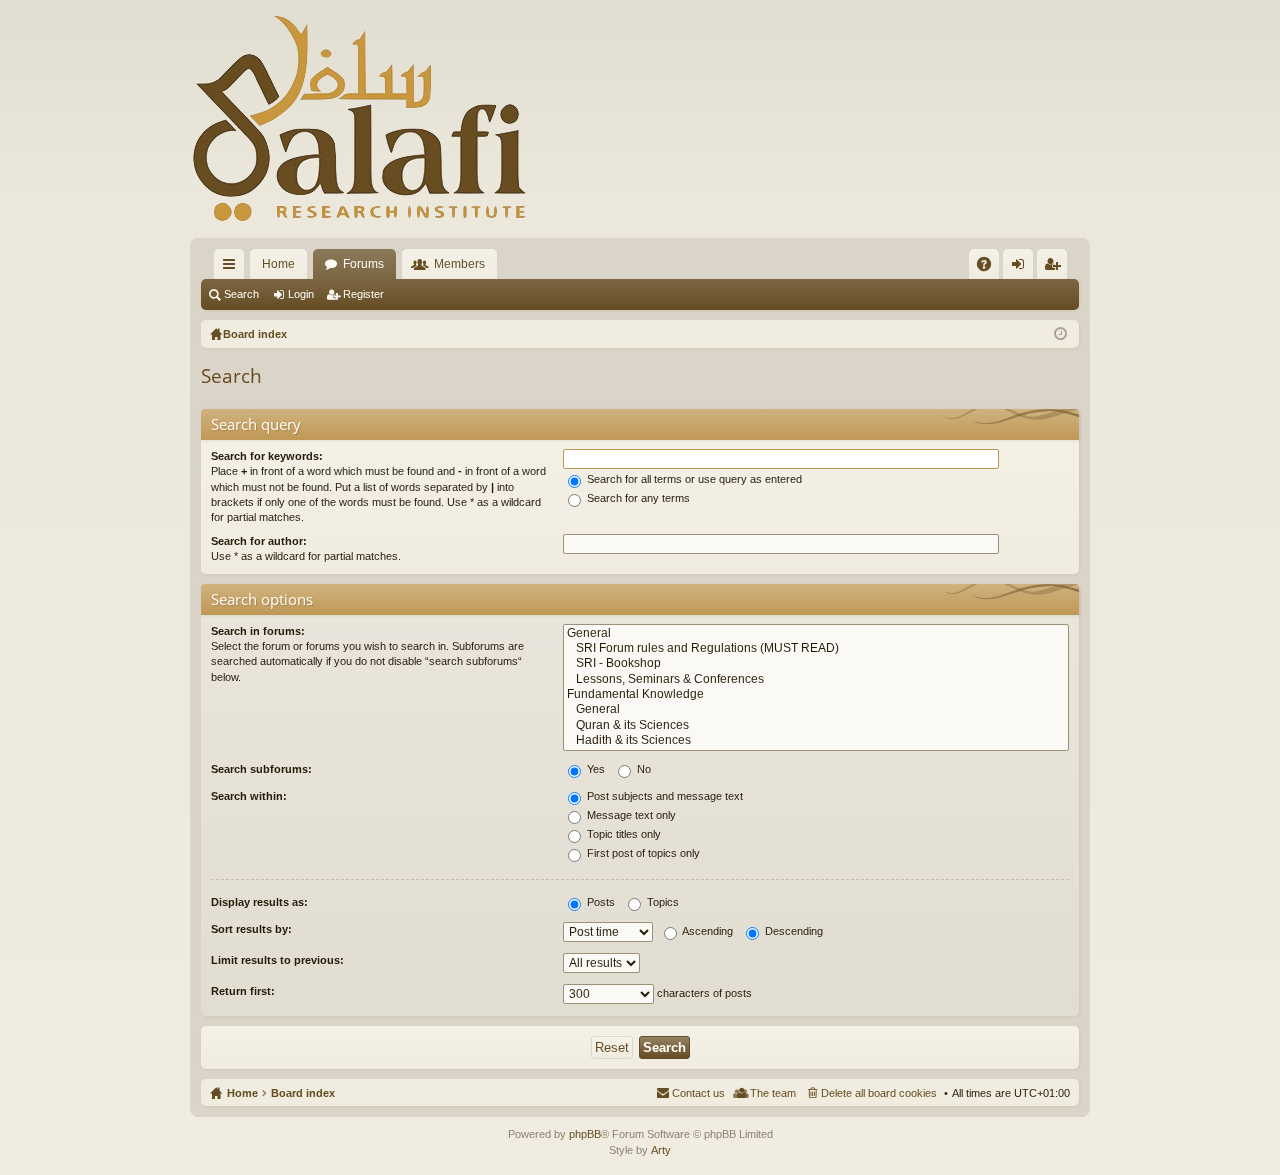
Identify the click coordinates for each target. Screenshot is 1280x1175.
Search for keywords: (267, 456)
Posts (599, 902)
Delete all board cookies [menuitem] (879, 1093)
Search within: (249, 796)
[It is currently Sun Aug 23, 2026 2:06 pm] (1060, 334)
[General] (816, 633)
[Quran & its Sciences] (816, 725)
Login (301, 294)
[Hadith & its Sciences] (816, 740)
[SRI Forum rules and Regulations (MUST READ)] (816, 648)
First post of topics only (642, 853)
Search (241, 294)
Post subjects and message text (663, 796)
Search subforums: (261, 769)
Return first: (243, 991)
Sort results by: (251, 929)
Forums (363, 264)
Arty (661, 1150)
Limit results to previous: (277, 960)
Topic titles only (622, 834)
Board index (303, 1093)
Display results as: (259, 902)
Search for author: (259, 541)
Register (363, 294)
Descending (792, 931)
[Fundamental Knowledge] (816, 694)
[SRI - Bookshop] (816, 663)
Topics (661, 902)
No (642, 769)
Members (459, 264)
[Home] (360, 119)
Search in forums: (258, 631)
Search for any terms (637, 498)
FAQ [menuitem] (990, 268)
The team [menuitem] (773, 1093)
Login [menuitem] (1022, 268)
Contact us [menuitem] (698, 1093)
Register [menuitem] (1056, 268)
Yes (594, 769)
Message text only (630, 815)
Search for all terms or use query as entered (693, 479)
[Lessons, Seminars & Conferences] (816, 679)
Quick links (233, 268)
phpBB (585, 1134)
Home (278, 264)
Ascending (706, 931)
